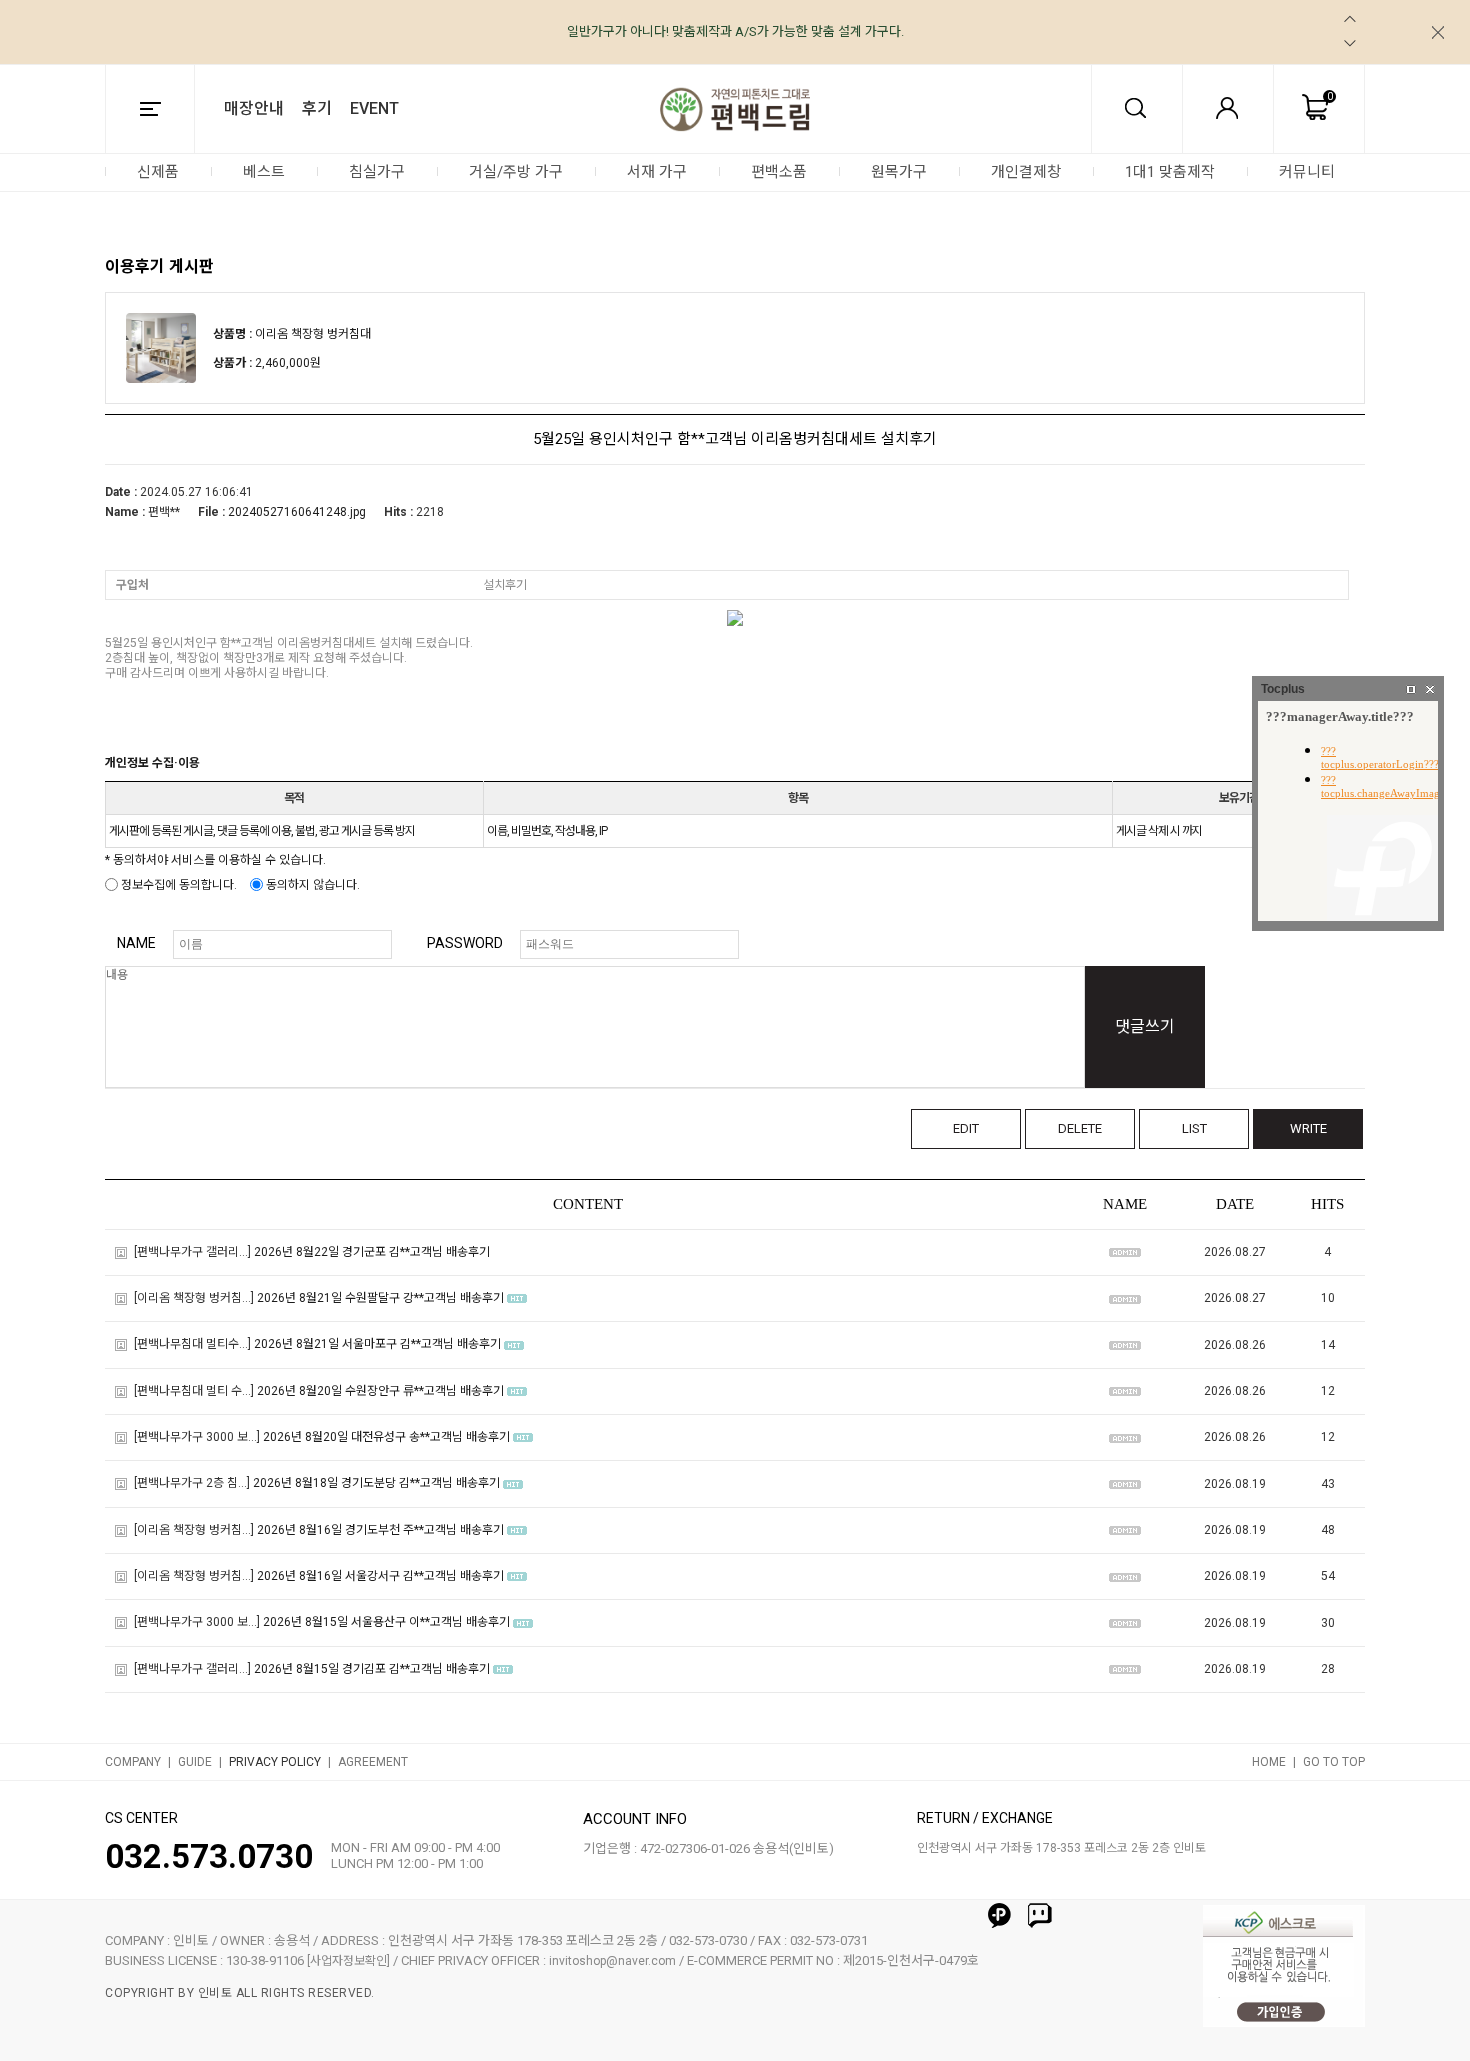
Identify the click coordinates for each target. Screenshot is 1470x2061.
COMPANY (133, 1762)
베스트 (264, 172)
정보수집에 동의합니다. (177, 885)
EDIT (966, 1128)
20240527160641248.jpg (297, 512)
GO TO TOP (1334, 1762)
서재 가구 (657, 172)
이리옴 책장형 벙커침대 (313, 334)
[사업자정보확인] (348, 1961)
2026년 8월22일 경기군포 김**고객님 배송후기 (372, 1252)
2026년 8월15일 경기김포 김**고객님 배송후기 (372, 1669)
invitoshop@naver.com (612, 1961)
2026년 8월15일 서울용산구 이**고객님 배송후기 (386, 1623)
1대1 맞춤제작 (1170, 172)
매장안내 (254, 108)
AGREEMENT (373, 1762)
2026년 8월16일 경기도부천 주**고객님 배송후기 (380, 1530)
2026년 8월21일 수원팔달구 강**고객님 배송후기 (380, 1298)
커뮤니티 (1307, 172)
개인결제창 (1026, 172)
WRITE (1308, 1128)
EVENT (374, 108)
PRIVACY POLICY (275, 1762)
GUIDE (195, 1762)
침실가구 (377, 172)
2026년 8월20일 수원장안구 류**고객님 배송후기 (380, 1391)
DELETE (1080, 1128)
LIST (1194, 1128)
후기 (317, 108)
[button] (1350, 19)
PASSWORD (465, 943)
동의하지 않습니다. (311, 885)
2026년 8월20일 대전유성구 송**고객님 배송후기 (386, 1437)
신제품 (158, 172)
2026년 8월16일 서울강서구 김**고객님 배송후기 (380, 1576)
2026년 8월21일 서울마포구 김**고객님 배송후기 (377, 1345)
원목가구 (899, 172)
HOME (1269, 1762)
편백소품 (779, 172)
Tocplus (1283, 689)
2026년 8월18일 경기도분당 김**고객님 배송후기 (376, 1484)
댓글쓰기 (1145, 1026)
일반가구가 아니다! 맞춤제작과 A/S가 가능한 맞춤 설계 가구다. (735, 31)
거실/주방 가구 (516, 172)
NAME (136, 943)
